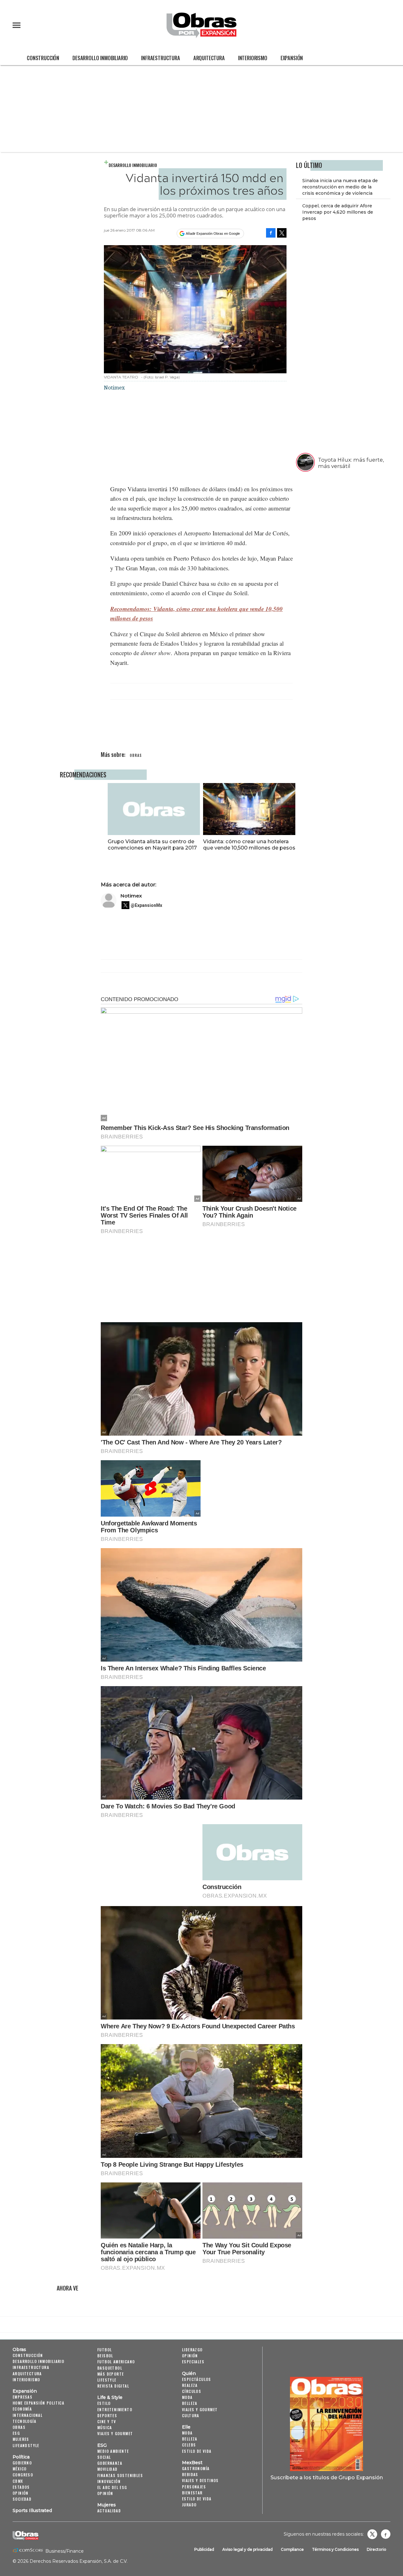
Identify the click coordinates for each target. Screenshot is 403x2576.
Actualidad (109, 2511)
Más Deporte (111, 2374)
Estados (21, 2487)
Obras (19, 2349)
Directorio (377, 2549)
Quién (189, 2373)
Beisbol (105, 2356)
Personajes (194, 2487)
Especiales (193, 2362)
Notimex (131, 896)
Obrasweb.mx (386, 2534)
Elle (186, 2427)
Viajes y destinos (200, 2480)
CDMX (18, 2481)
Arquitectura (209, 58)
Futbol (105, 2350)
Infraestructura (161, 58)
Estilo (104, 2403)
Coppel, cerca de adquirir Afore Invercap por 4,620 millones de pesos (338, 212)
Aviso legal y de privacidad (247, 2549)
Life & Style (110, 2397)
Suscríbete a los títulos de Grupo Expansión (327, 2477)
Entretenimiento (115, 2409)
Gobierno (22, 2463)
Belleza (190, 2403)
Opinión (21, 2493)
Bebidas (190, 2474)
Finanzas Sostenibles (120, 2475)
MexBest (192, 2463)
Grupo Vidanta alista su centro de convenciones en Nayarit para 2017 (152, 844)
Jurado (189, 2505)
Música (105, 2427)
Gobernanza (110, 2463)
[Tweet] (282, 233)
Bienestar (192, 2493)
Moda (187, 2397)
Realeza (190, 2385)
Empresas (23, 2397)
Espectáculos (197, 2379)
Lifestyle (107, 2380)
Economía (22, 2409)
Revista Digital (113, 2386)
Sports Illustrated (32, 2510)
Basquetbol (110, 2368)
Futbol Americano (116, 2362)
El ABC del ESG (112, 2487)
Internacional (28, 2415)
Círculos (192, 2391)
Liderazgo (192, 2350)
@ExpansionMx (146, 905)
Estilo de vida (197, 2451)
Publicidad (204, 2549)
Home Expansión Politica (38, 2403)
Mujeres (21, 2439)
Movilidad (108, 2469)
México (20, 2469)
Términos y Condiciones (335, 2549)
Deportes (107, 2415)
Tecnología (24, 2421)
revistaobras (372, 2534)
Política (21, 2457)
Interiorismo (253, 58)
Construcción (43, 58)
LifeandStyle (26, 2445)
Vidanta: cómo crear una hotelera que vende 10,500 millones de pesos (249, 844)
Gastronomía (196, 2468)
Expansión (292, 58)
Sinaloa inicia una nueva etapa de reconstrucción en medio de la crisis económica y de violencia (340, 187)
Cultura (191, 2415)
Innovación (109, 2481)
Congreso (23, 2475)
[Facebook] (271, 233)
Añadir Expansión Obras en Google (213, 233)
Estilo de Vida (197, 2499)
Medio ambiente (113, 2451)
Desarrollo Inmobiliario (100, 58)
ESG (16, 2433)
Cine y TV (107, 2421)
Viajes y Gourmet (115, 2433)
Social (104, 2457)
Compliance (292, 2549)
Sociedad (22, 2499)
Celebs (189, 2445)
